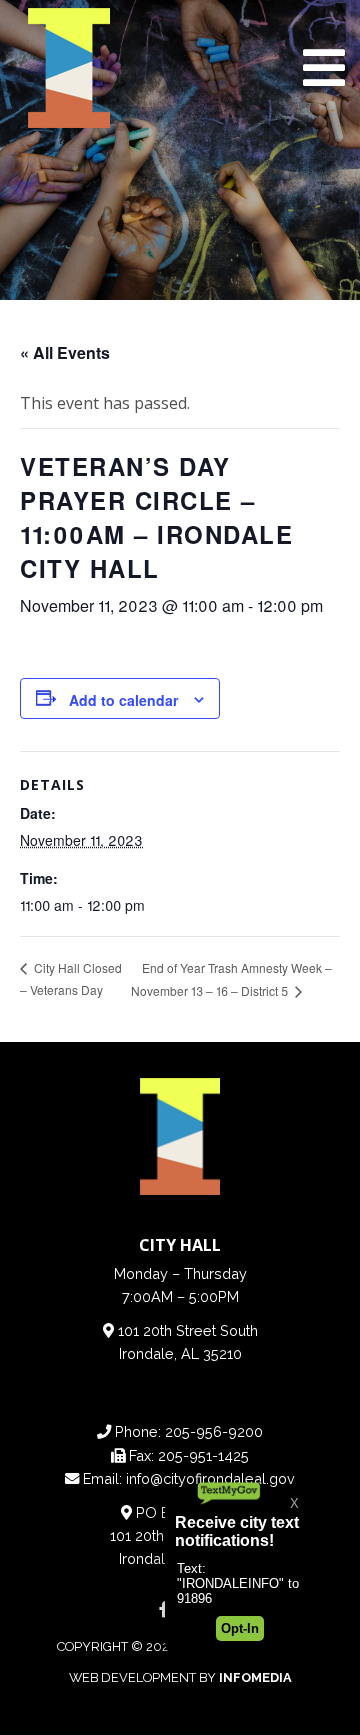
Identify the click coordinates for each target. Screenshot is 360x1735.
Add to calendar (123, 700)
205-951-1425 (203, 1455)
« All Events (65, 352)
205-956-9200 (214, 1431)
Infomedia (255, 1677)
